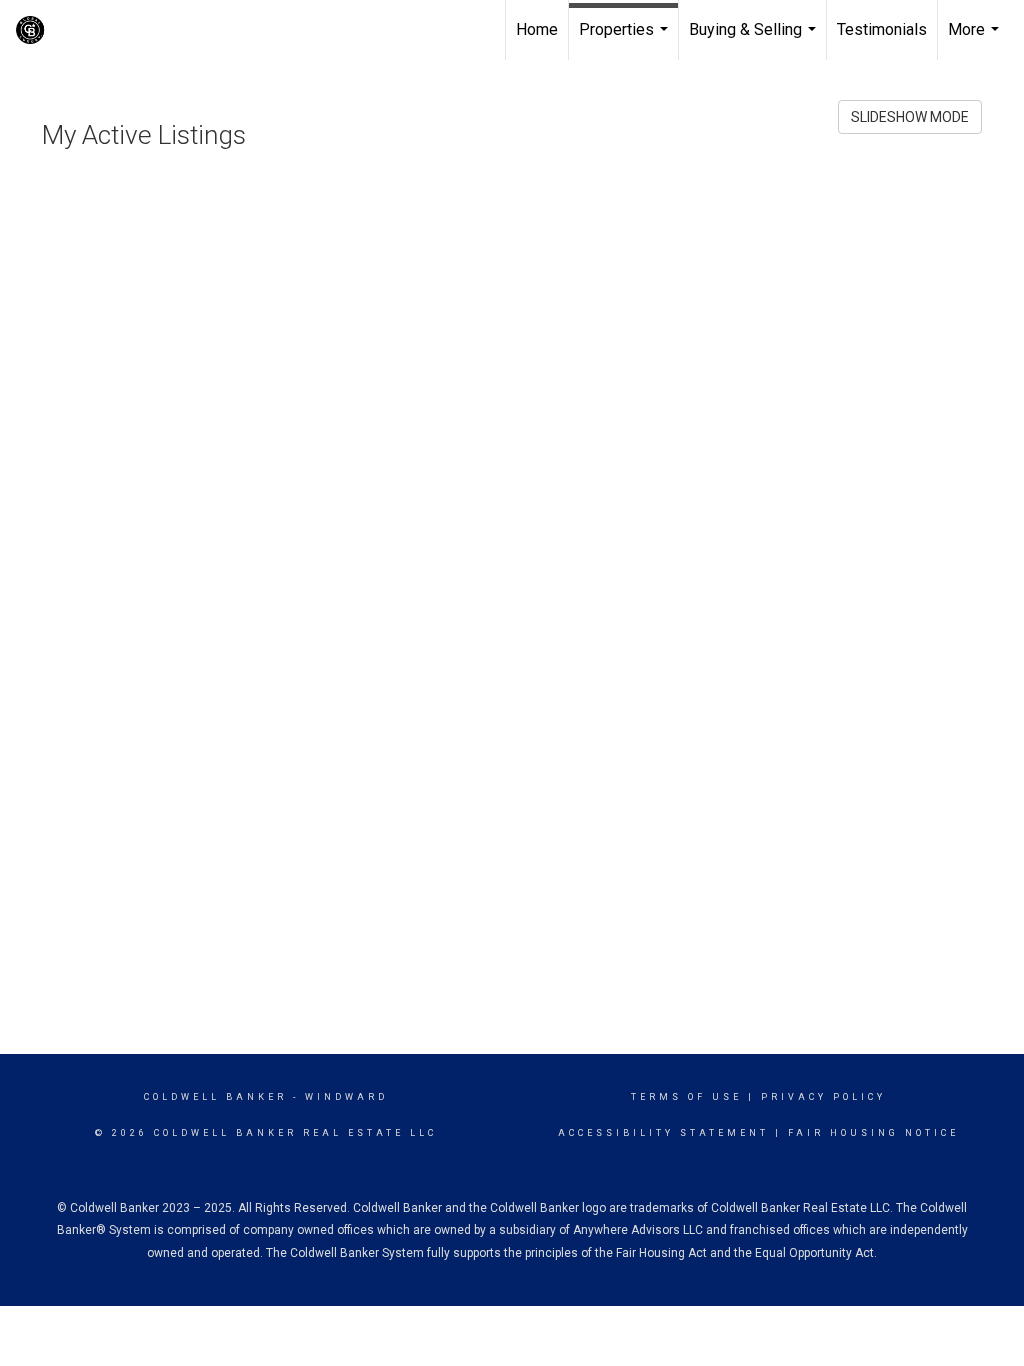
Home (537, 29)
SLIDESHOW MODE (910, 117)
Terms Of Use (686, 1097)
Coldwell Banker (215, 1097)
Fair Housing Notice (873, 1133)
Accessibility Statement (663, 1133)
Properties (626, 40)
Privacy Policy (823, 1097)
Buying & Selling (755, 40)
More (976, 40)
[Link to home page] (175, 30)
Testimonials (882, 29)
